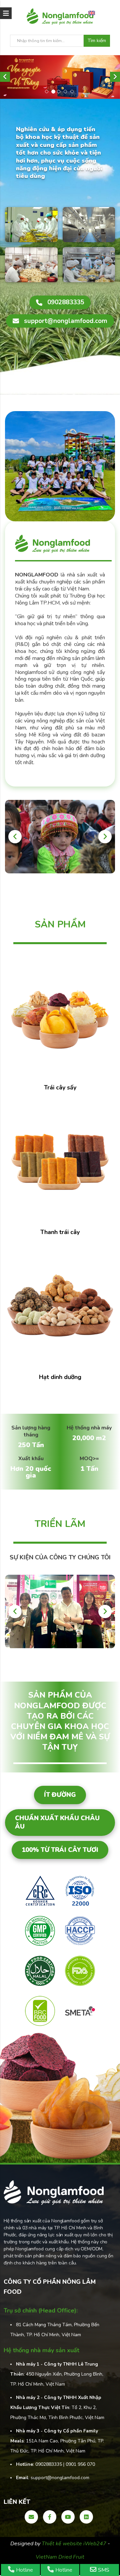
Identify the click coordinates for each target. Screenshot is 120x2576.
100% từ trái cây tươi (60, 1850)
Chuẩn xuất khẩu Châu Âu (57, 1822)
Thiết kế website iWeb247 (75, 2544)
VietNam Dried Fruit (60, 2557)
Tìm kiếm (97, 41)
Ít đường (60, 1795)
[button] (5, 77)
